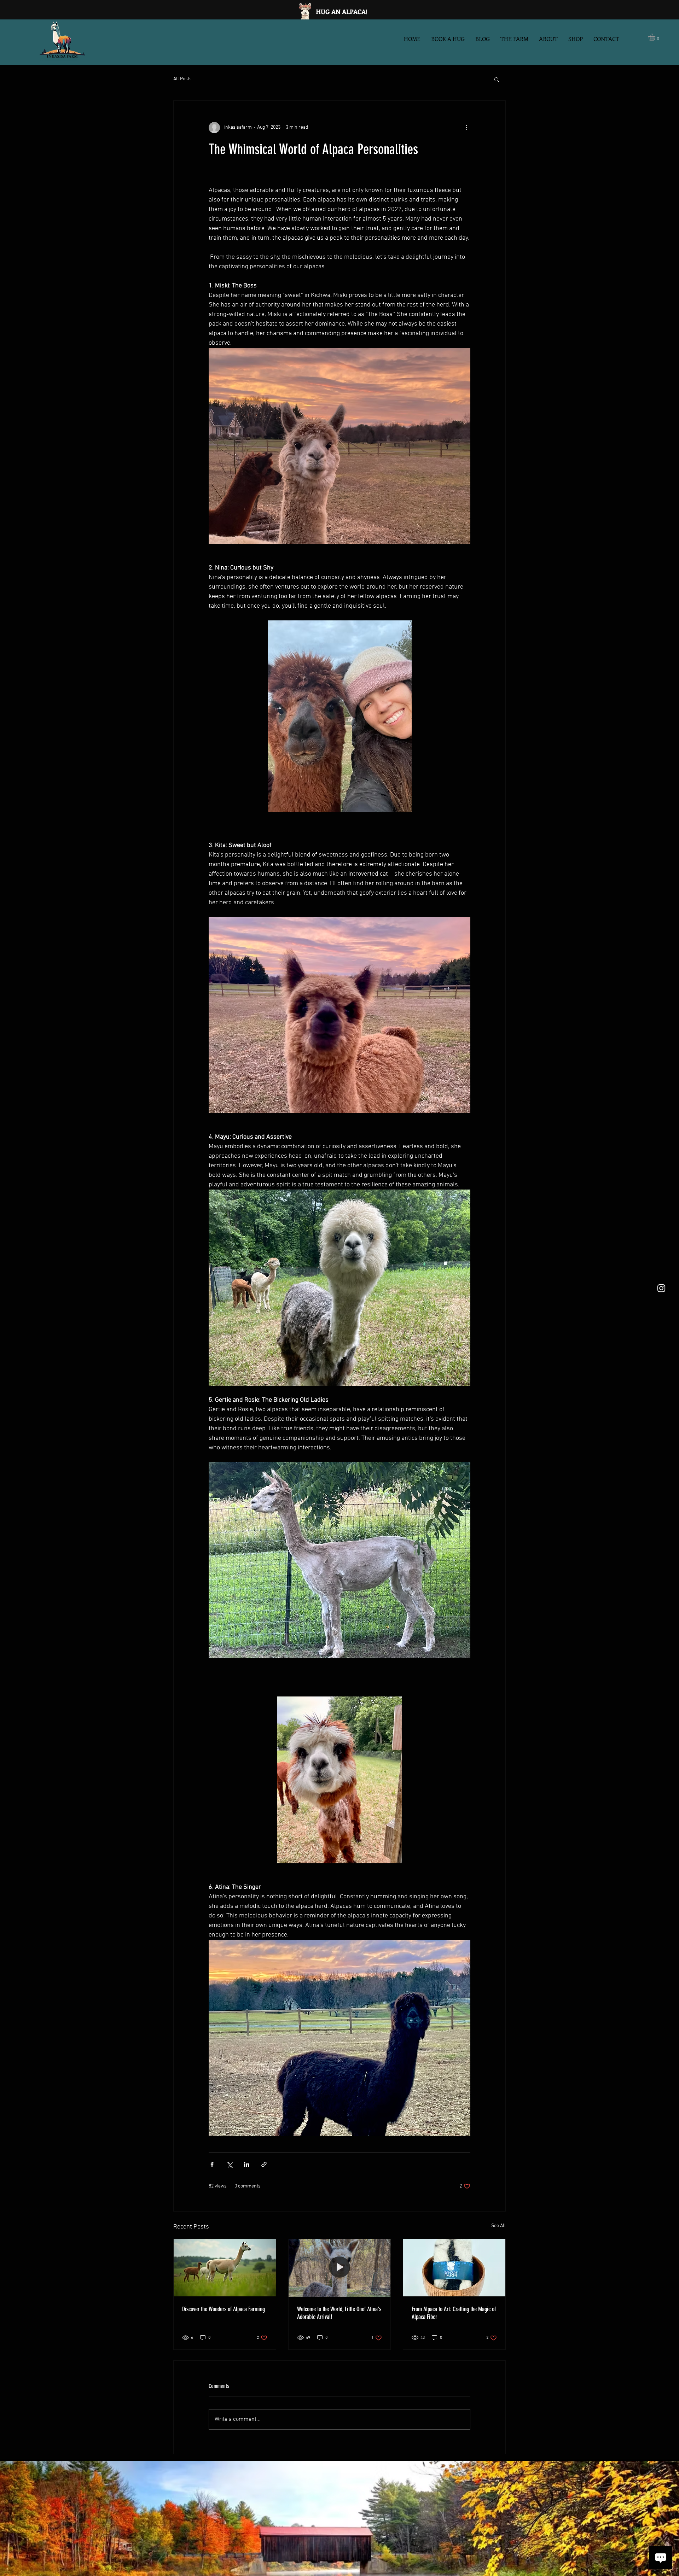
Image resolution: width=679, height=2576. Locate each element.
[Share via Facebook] (212, 2164)
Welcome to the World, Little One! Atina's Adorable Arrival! (339, 2313)
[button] (656, 37)
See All (498, 2226)
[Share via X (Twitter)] (229, 2164)
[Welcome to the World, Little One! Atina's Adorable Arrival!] (340, 2268)
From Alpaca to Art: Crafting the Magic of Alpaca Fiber (454, 2313)
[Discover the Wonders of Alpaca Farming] (225, 2268)
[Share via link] (264, 2164)
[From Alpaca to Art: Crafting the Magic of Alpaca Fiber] (454, 2268)
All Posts (182, 79)
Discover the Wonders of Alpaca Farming (224, 2309)
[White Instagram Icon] (661, 1288)
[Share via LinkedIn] (247, 2164)
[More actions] (466, 128)
